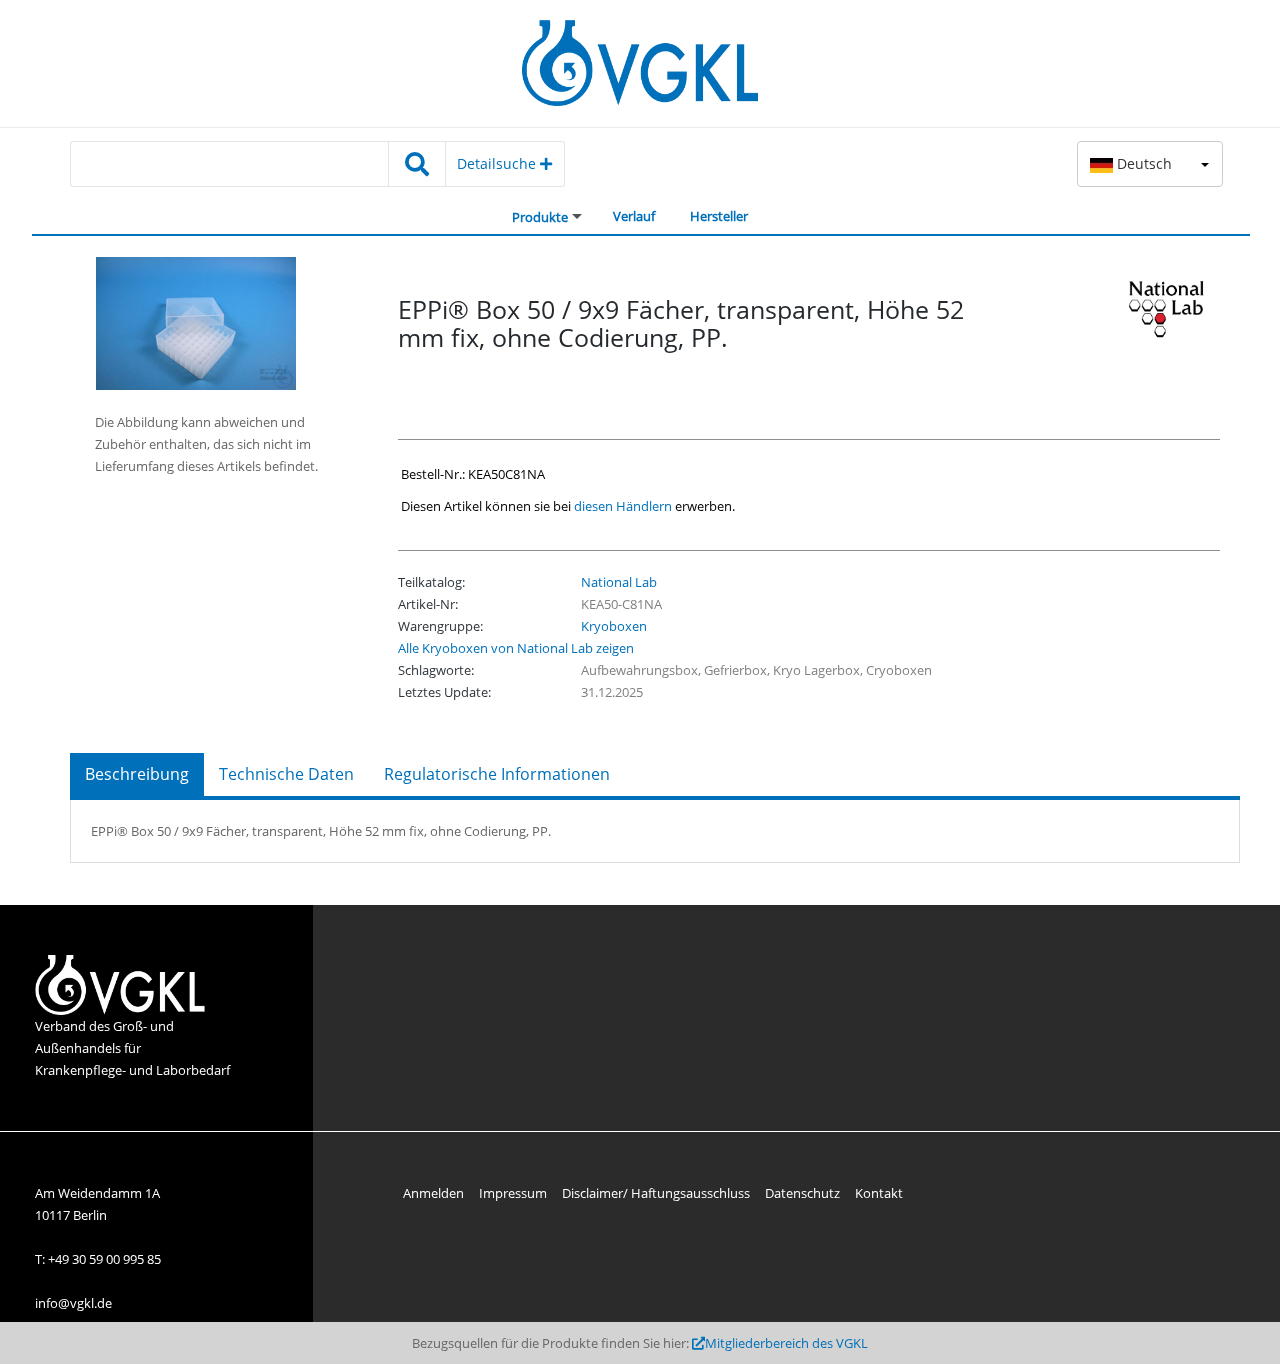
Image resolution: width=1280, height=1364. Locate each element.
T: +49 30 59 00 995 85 (98, 1259)
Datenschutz (802, 1193)
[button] (1150, 164)
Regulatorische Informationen (497, 774)
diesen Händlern (623, 506)
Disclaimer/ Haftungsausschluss (656, 1193)
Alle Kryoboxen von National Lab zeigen (516, 648)
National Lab (619, 582)
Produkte (540, 217)
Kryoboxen (614, 626)
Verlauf (634, 216)
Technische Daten (286, 774)
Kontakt (879, 1193)
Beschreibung (137, 774)
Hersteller (719, 216)
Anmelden (433, 1193)
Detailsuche (498, 163)
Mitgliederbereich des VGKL (786, 1343)
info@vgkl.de (73, 1303)
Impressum (513, 1193)
